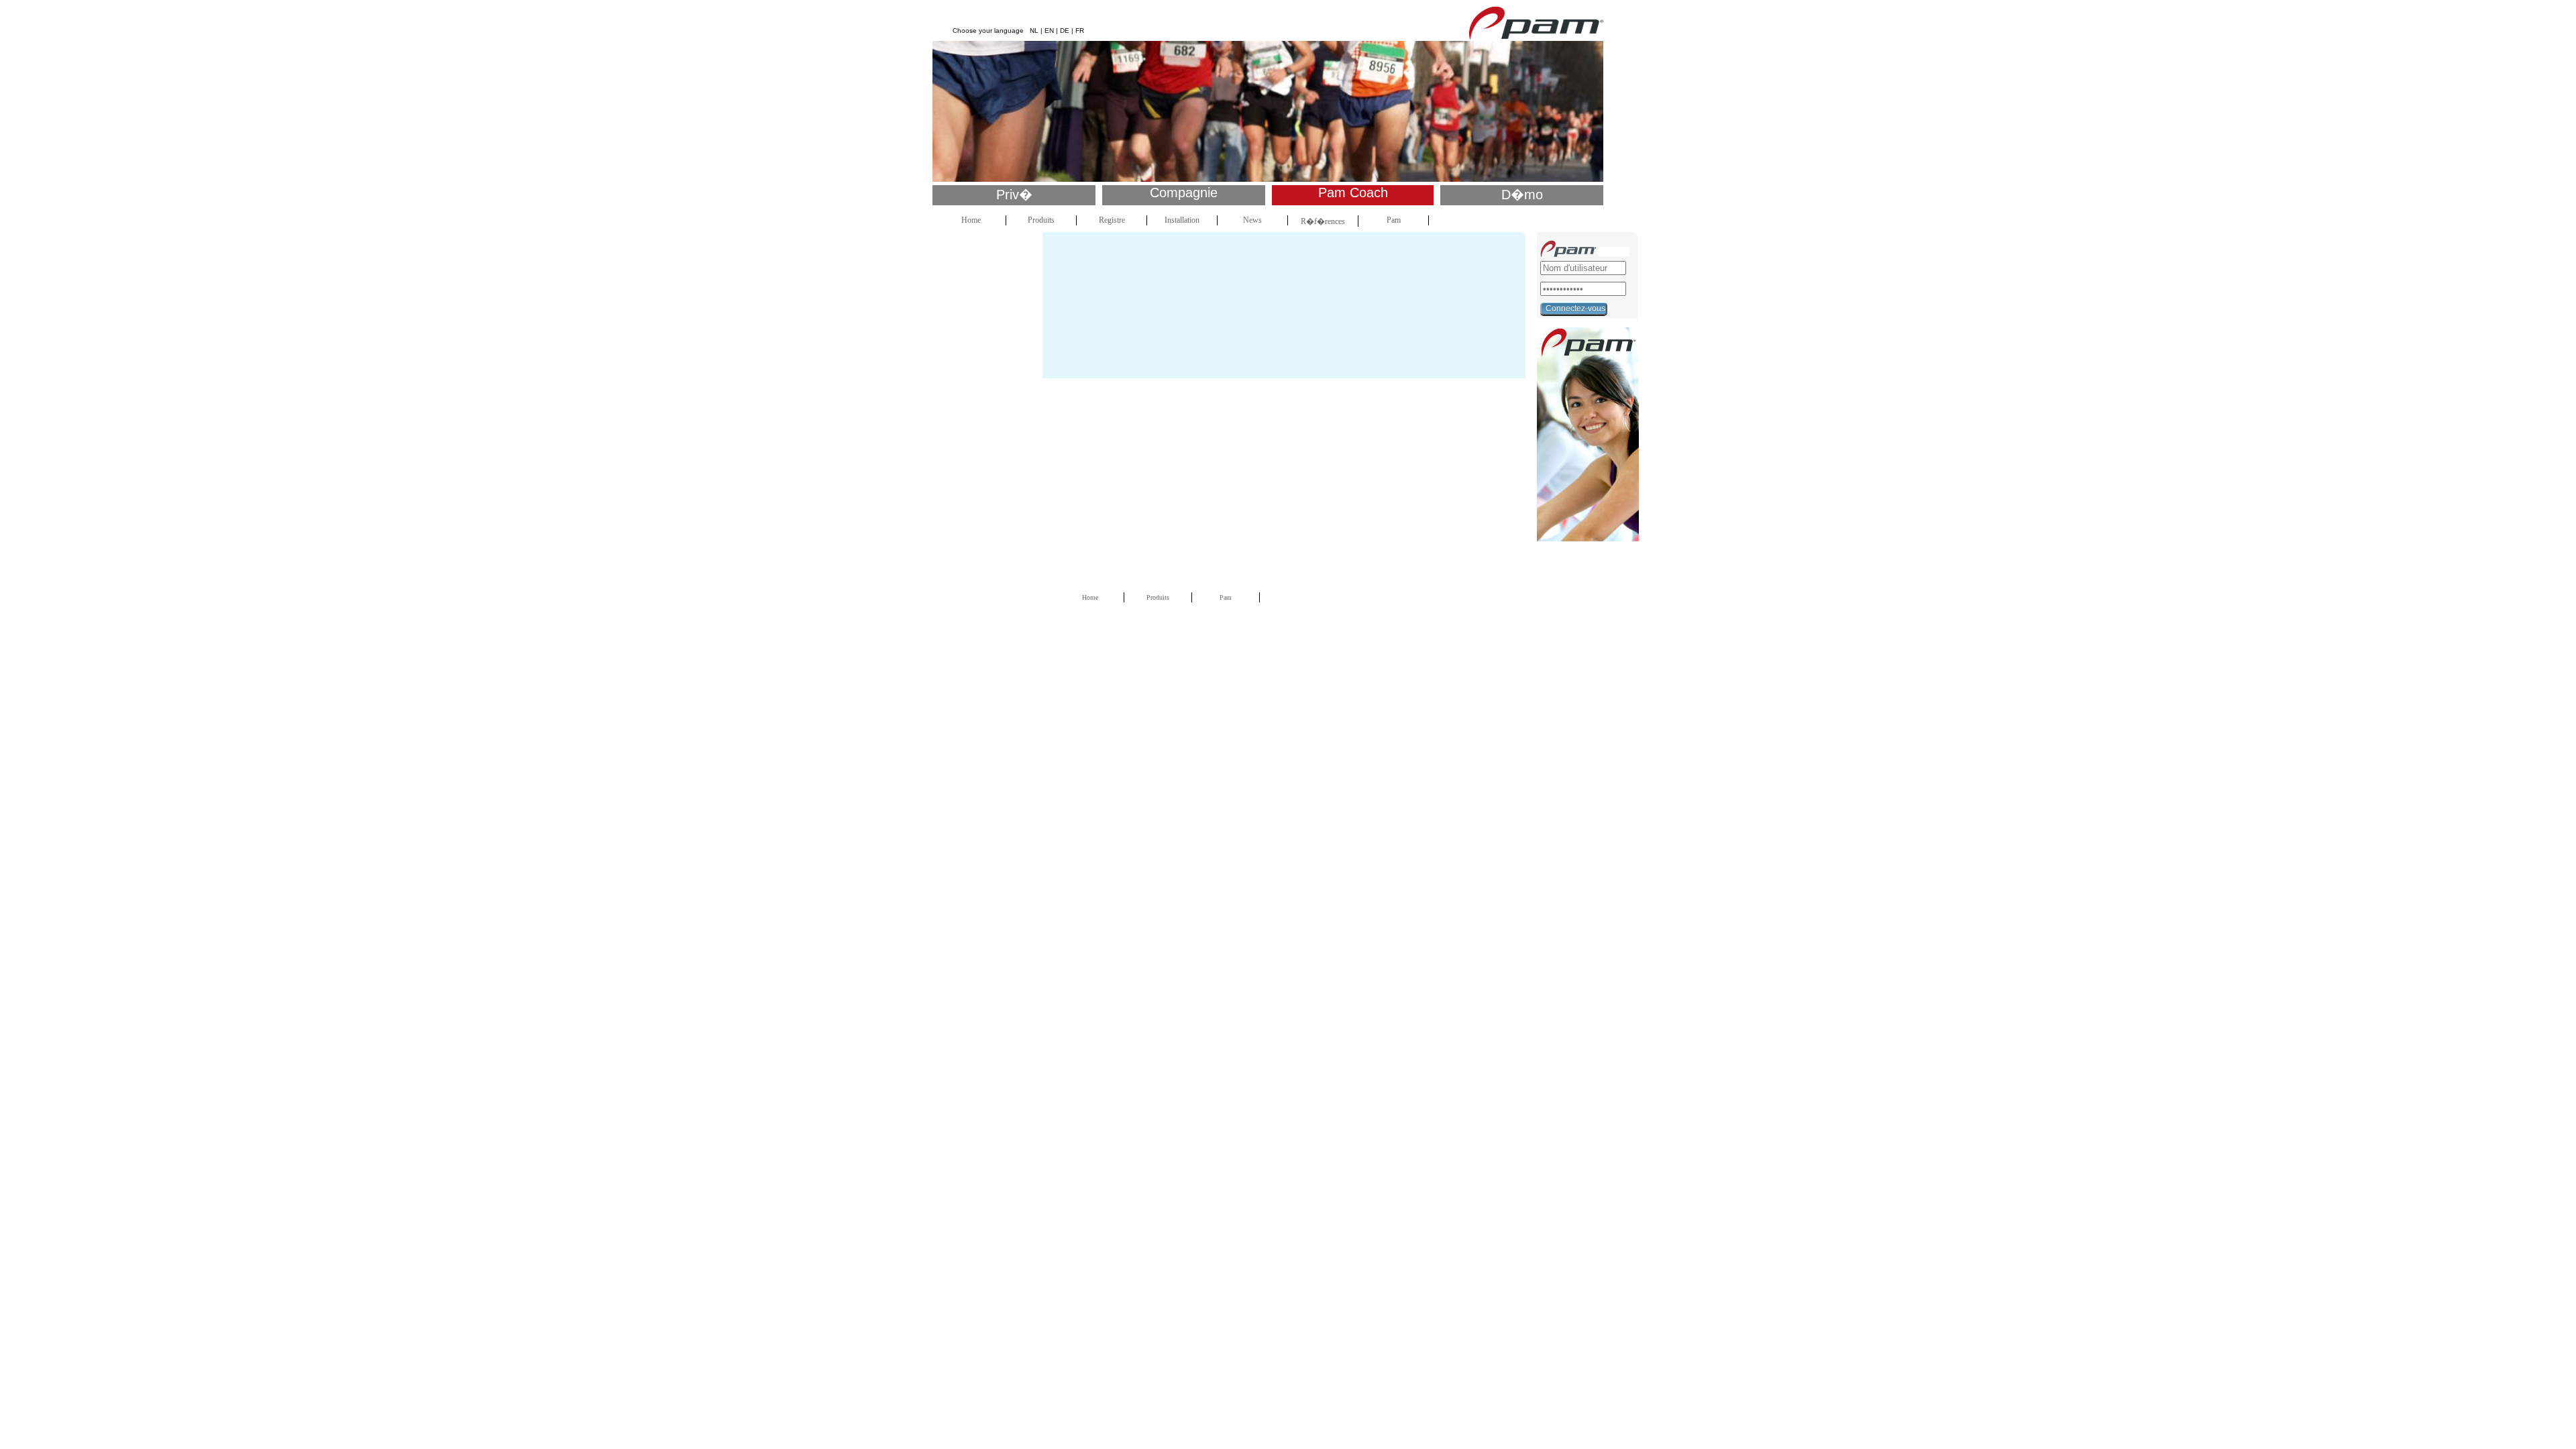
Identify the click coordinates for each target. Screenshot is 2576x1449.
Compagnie (1184, 193)
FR (1080, 31)
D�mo (1522, 195)
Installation (1182, 220)
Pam (1394, 220)
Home (971, 220)
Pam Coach (1353, 193)
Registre (1112, 220)
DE (1065, 31)
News (1252, 220)
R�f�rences (1323, 221)
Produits (1041, 220)
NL (1034, 31)
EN (1049, 31)
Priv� (1014, 195)
